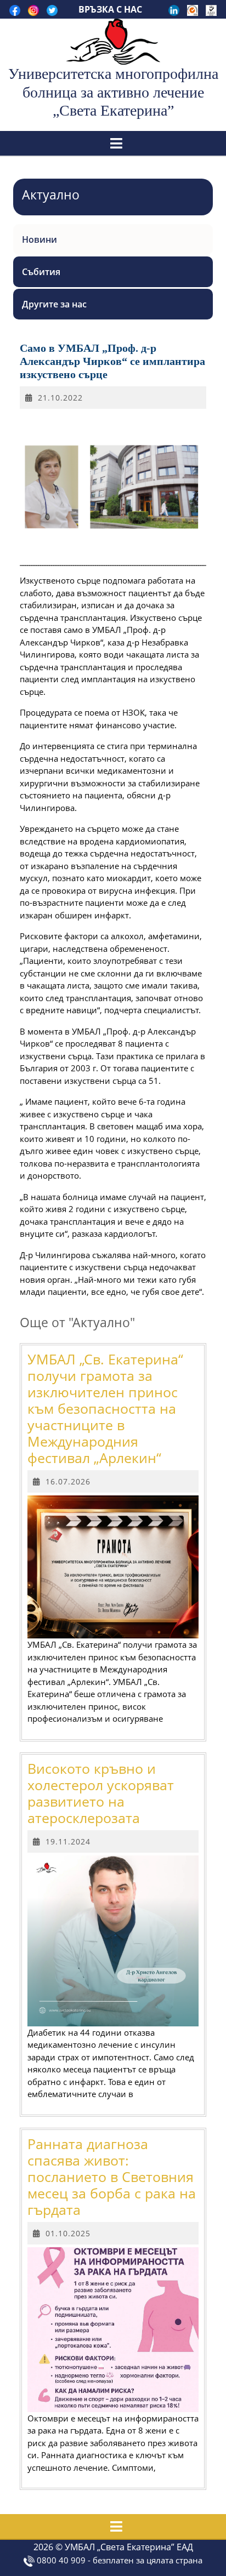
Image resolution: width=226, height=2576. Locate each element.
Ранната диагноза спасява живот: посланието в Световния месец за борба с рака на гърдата (112, 2177)
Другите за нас (54, 304)
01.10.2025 (68, 2233)
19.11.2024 (68, 1841)
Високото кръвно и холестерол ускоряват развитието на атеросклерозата (101, 1793)
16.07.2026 (68, 1481)
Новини (39, 239)
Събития (41, 272)
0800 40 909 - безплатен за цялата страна (118, 2560)
